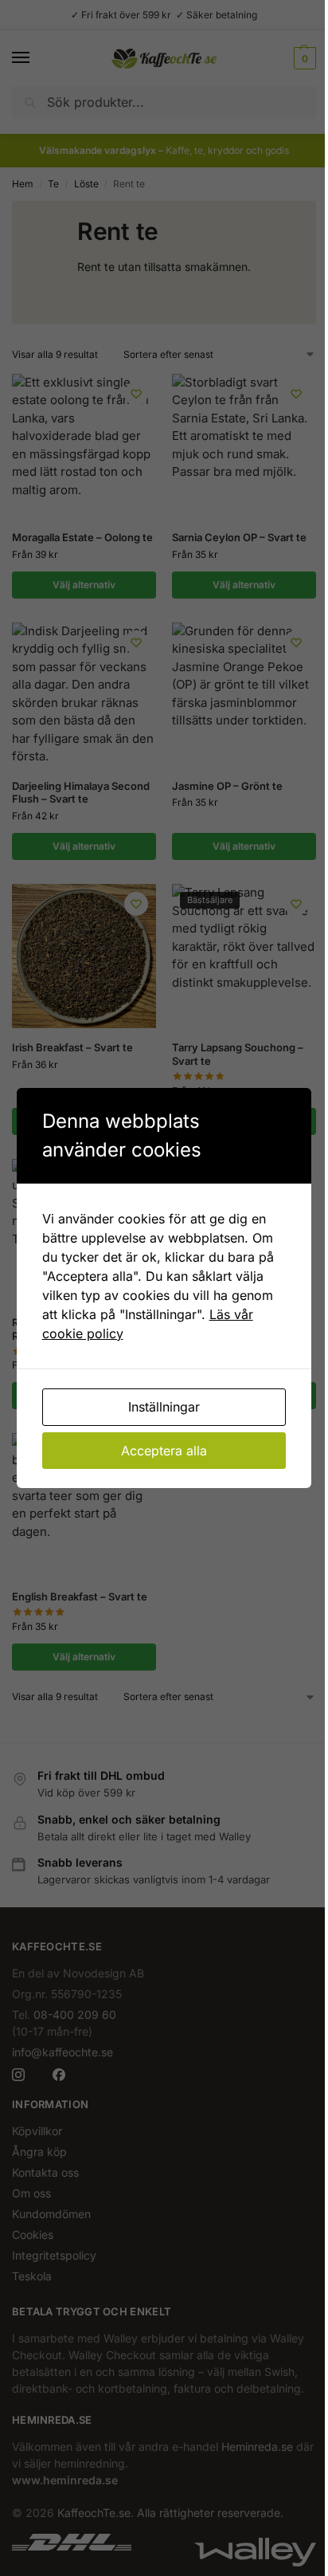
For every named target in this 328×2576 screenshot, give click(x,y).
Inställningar (164, 1407)
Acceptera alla (164, 1451)
